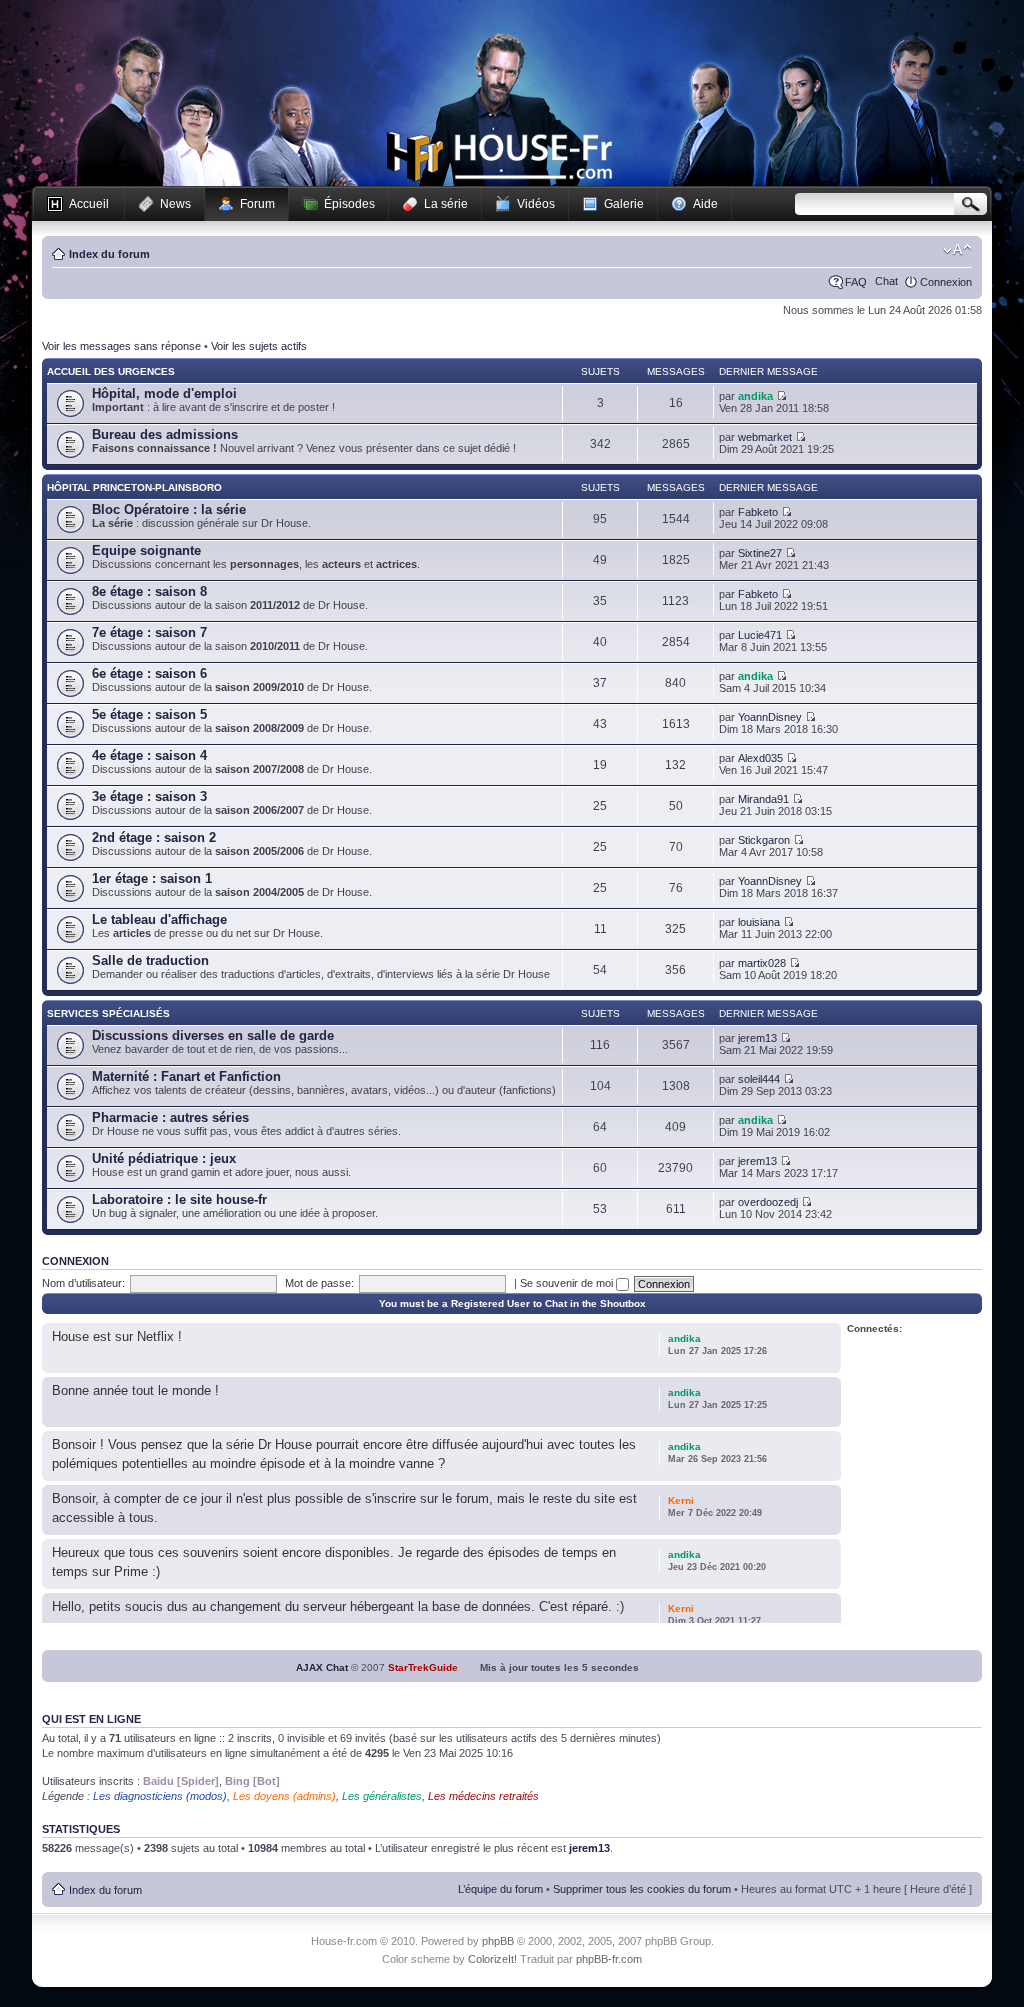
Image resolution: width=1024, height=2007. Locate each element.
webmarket (765, 437)
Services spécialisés (108, 1013)
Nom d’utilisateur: (83, 1283)
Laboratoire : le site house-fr (179, 1199)
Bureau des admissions (165, 434)
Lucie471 (760, 635)
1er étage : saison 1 (152, 878)
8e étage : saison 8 (149, 591)
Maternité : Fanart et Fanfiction (186, 1076)
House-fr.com (499, 157)
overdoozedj (768, 1202)
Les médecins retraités (483, 1796)
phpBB (498, 1941)
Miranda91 (763, 799)
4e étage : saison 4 (149, 755)
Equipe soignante (146, 550)
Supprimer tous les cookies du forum (642, 1889)
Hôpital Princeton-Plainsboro (134, 487)
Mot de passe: (319, 1283)
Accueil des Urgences (111, 371)
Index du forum (109, 254)
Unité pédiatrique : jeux (164, 1158)
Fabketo (758, 512)
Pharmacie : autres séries (170, 1117)
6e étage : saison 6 (149, 673)
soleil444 (759, 1079)
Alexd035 (760, 758)
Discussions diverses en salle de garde (213, 1035)
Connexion (946, 282)
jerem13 (757, 1038)
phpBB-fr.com (609, 1959)
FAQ (856, 282)
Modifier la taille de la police (957, 250)
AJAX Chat (322, 1667)
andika (755, 396)
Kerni (681, 1500)
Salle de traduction (150, 960)
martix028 (762, 963)
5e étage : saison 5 (149, 714)
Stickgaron (764, 840)
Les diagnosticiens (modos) (160, 1796)
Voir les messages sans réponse (121, 346)
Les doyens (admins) (284, 1796)
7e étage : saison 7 (149, 632)
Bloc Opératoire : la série (169, 509)
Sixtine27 (760, 553)
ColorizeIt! (492, 1959)
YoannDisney (770, 717)
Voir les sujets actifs (259, 346)
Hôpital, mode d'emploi (164, 393)
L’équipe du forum (500, 1889)
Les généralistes (382, 1796)
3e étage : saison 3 (149, 796)
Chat (886, 281)
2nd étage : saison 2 (154, 837)
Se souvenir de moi (568, 1283)
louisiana (759, 922)
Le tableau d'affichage (159, 919)
